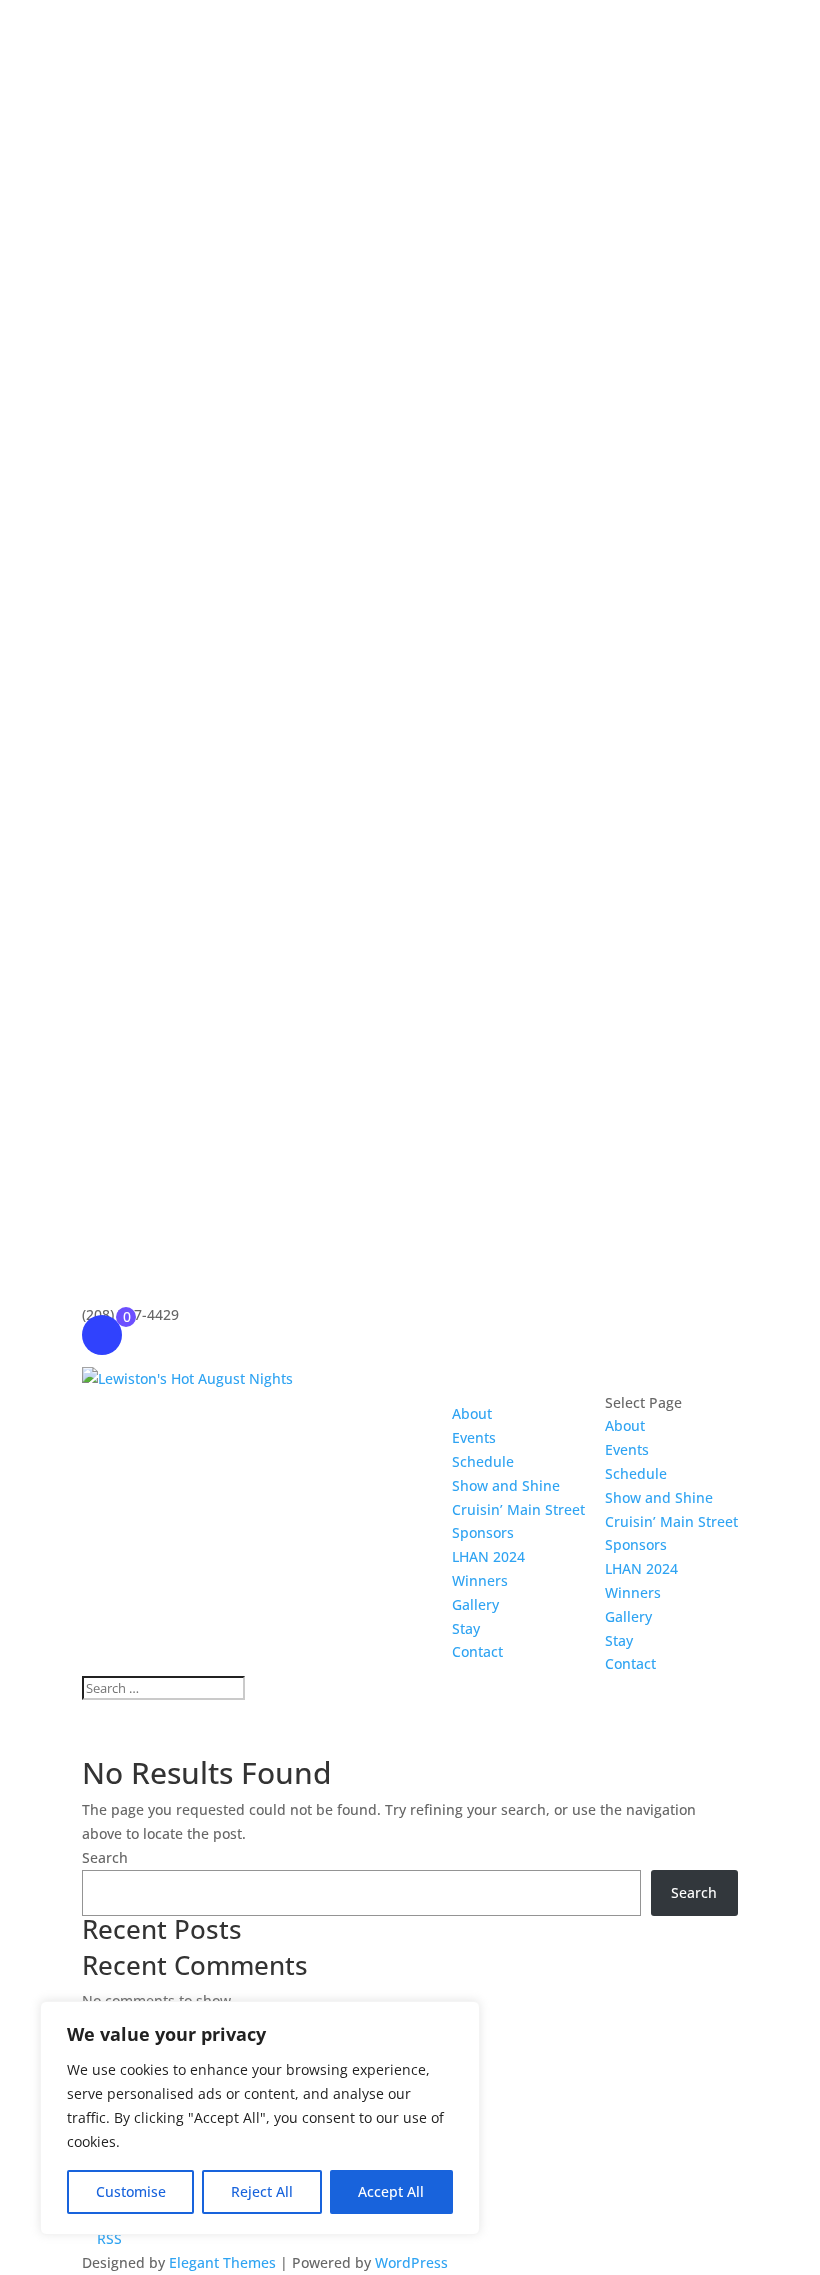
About (472, 1413)
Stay (466, 1628)
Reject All (262, 2191)
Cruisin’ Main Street (518, 1509)
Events (474, 1437)
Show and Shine (506, 1485)
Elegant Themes (222, 2262)
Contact (477, 1651)
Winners (480, 1580)
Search (105, 1857)
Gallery (475, 1604)
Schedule (483, 1461)
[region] (260, 2118)
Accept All (391, 2191)
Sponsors (483, 1532)
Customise (131, 2191)
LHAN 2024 (488, 1556)
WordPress (411, 2262)
